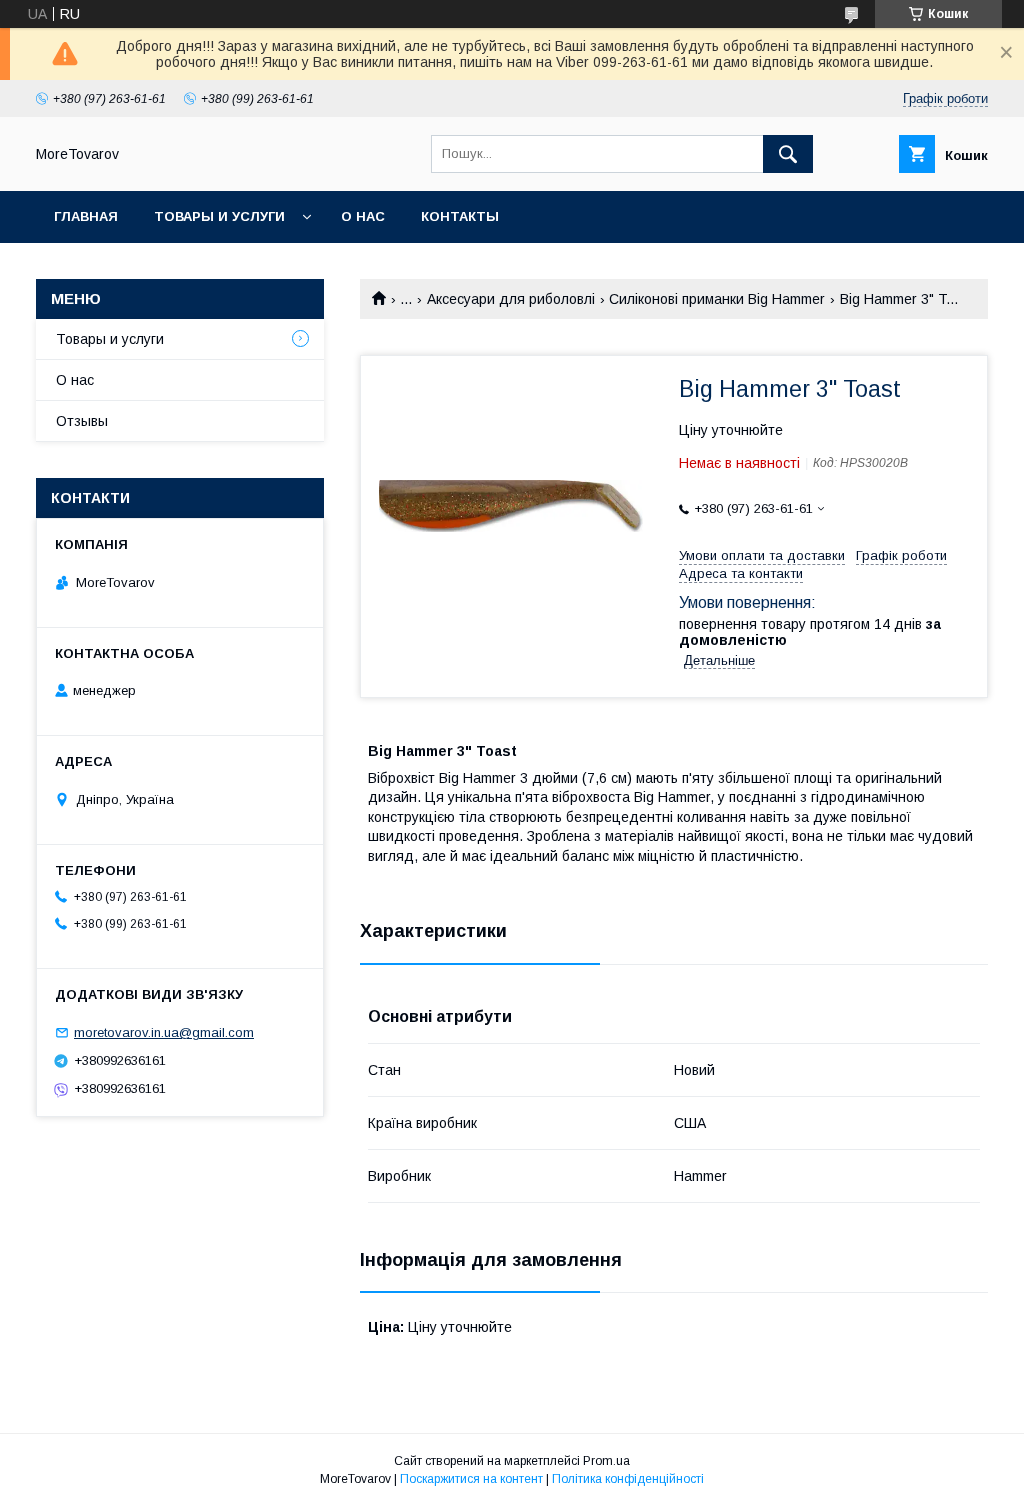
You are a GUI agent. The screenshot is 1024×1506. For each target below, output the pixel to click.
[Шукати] (788, 154)
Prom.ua (606, 1461)
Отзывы (82, 421)
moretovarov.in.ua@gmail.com (164, 1032)
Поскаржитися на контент (471, 1479)
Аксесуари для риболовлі (511, 299)
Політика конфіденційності (628, 1479)
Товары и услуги (219, 216)
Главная (86, 216)
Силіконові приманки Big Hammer (717, 299)
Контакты (460, 216)
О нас (363, 216)
